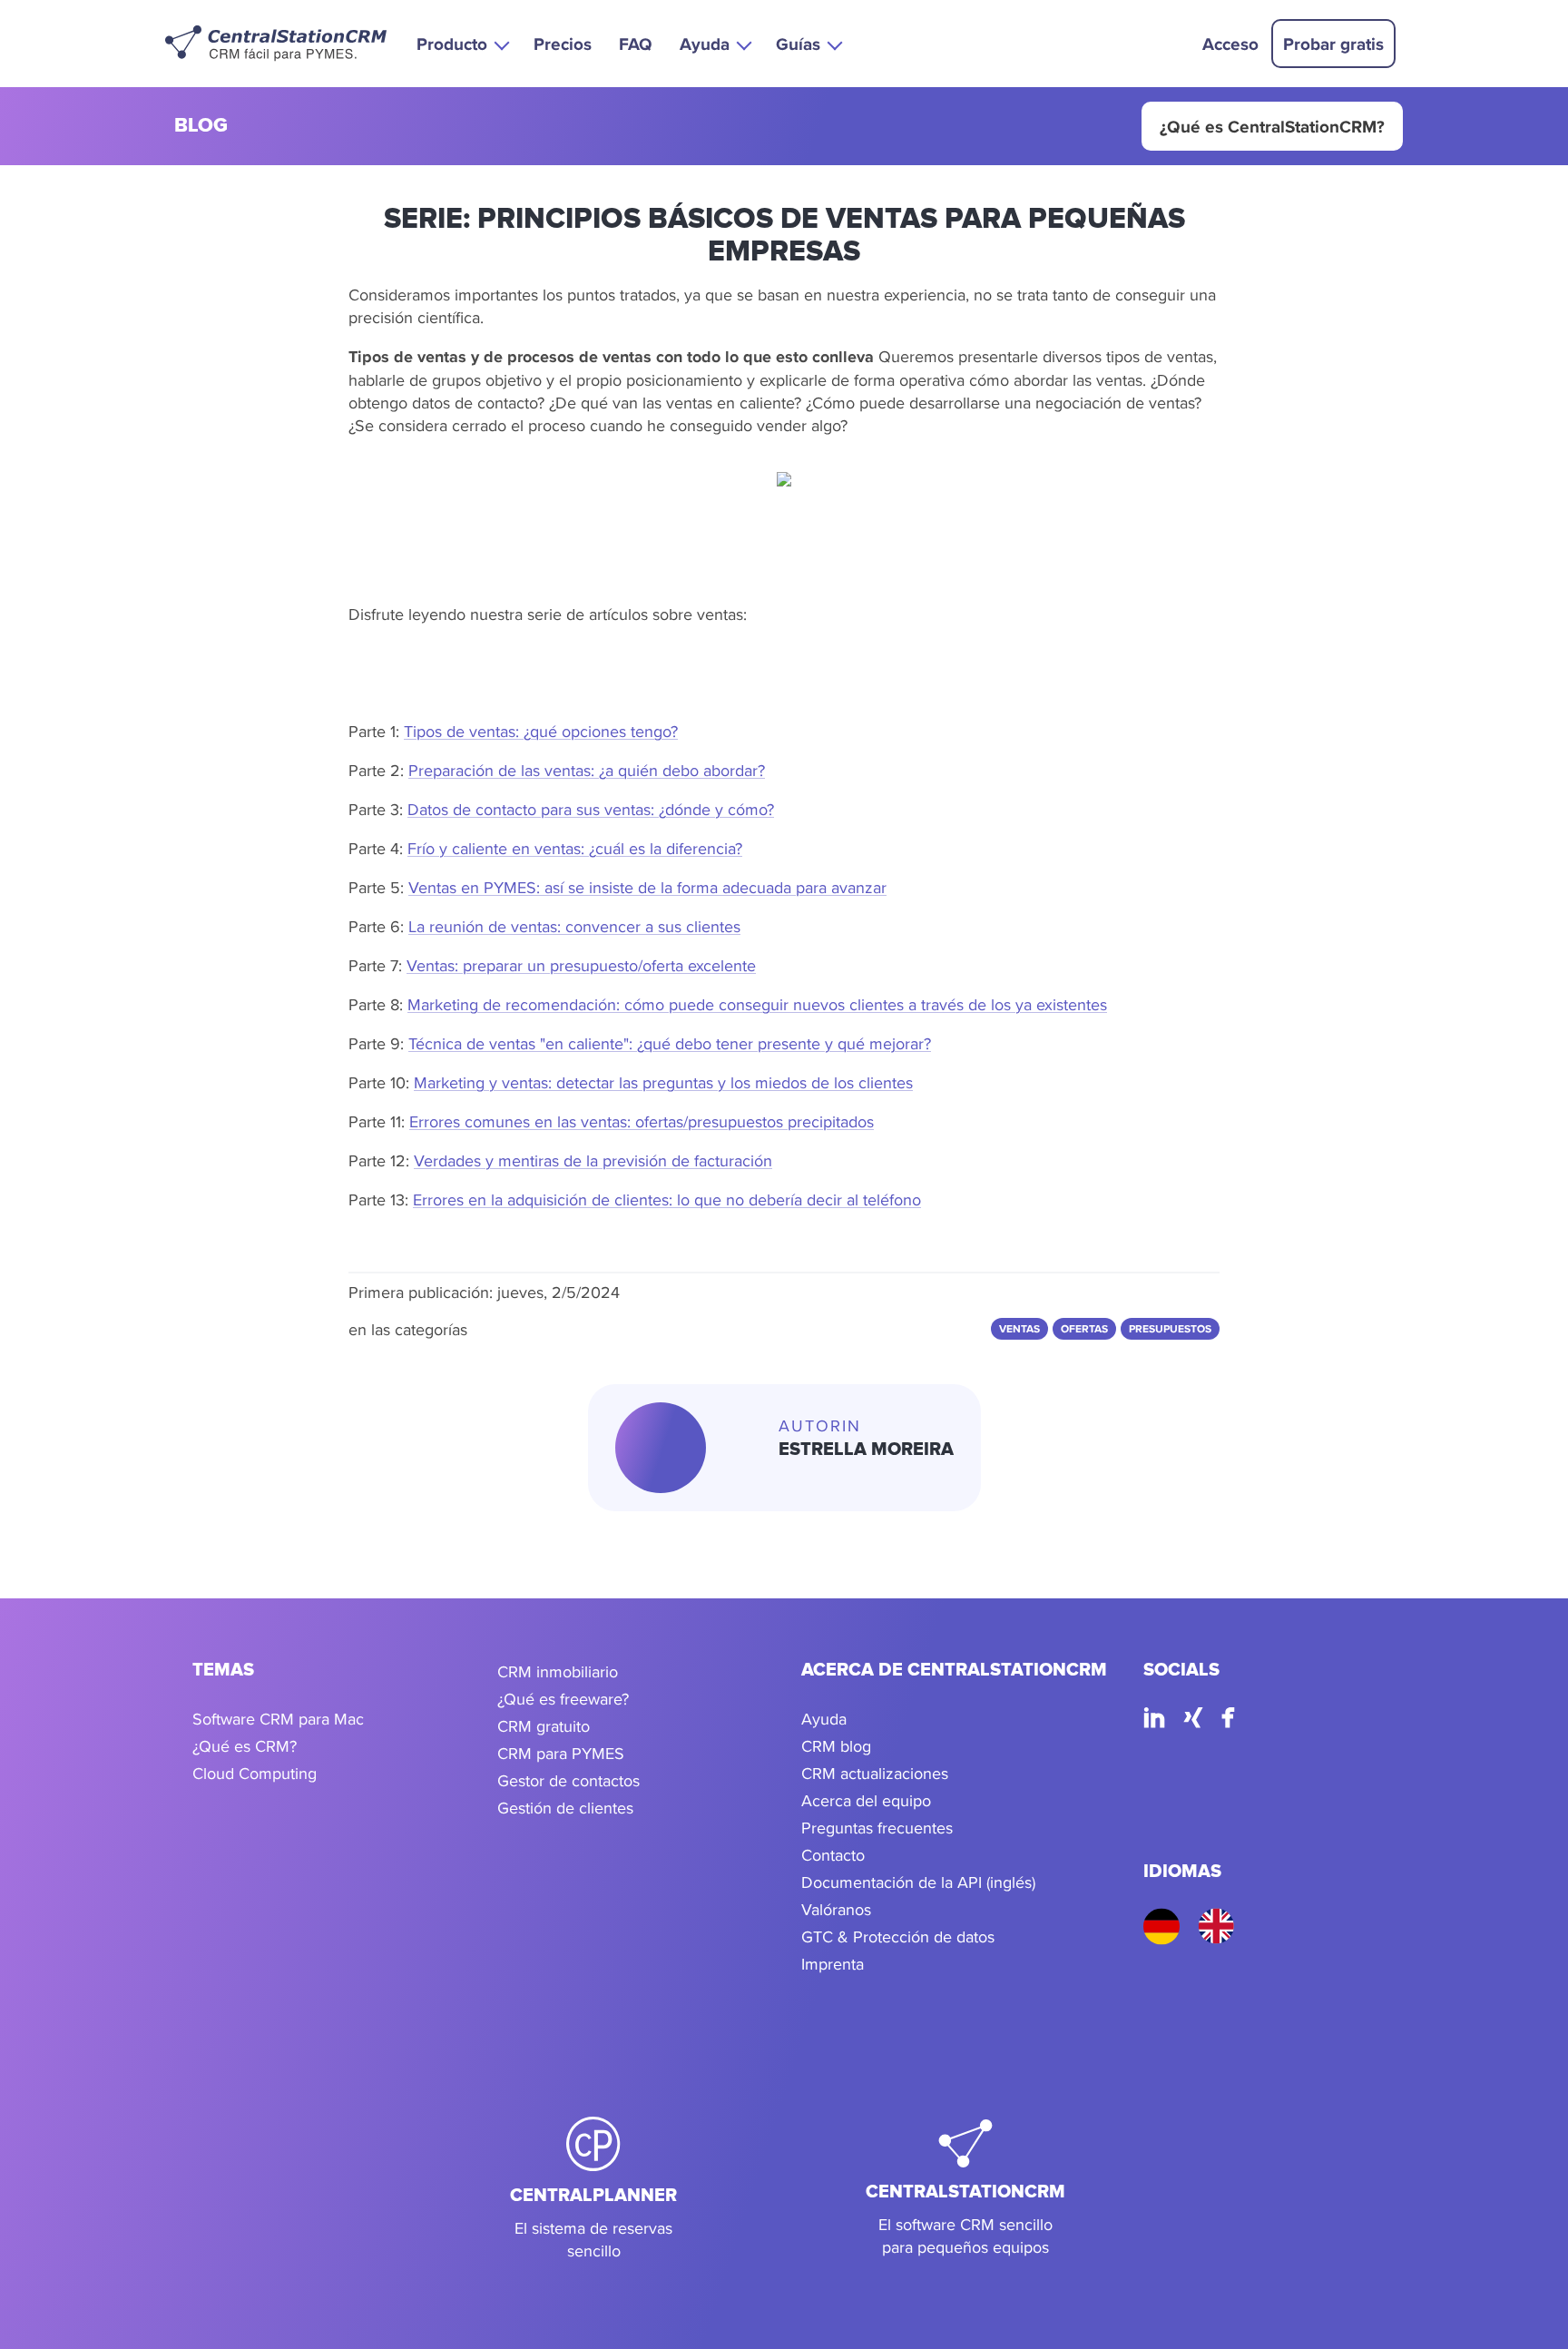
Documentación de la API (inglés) (918, 1882)
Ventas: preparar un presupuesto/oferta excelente (581, 965)
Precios (563, 44)
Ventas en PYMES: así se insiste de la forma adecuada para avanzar (647, 887)
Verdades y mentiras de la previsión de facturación (593, 1160)
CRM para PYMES (561, 1753)
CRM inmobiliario (558, 1671)
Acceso (1230, 44)
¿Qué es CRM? (245, 1746)
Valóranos (836, 1909)
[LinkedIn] (1154, 1720)
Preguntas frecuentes (877, 1828)
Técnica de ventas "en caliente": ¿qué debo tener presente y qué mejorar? (670, 1043)
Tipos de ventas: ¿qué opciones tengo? (541, 731)
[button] (461, 43)
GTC (817, 1936)
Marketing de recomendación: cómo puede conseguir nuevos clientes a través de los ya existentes (757, 1004)
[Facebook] (1228, 1720)
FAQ (636, 44)
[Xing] (1193, 1720)
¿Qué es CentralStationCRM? (1272, 126)
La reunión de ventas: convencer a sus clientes (574, 926)
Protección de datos (924, 1936)
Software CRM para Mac (278, 1719)
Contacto (833, 1855)
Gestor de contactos (568, 1780)
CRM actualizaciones (875, 1773)
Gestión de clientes (565, 1808)
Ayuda (824, 1719)
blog (201, 127)
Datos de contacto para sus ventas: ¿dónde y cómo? (591, 809)
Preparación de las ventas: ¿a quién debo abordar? (587, 770)
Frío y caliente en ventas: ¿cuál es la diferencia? (575, 848)
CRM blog (836, 1746)
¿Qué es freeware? (563, 1699)
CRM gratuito (544, 1726)
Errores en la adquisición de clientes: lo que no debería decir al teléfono (667, 1199)
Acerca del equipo (866, 1800)
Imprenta (833, 1964)
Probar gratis (1333, 44)
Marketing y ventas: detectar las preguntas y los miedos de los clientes (663, 1082)
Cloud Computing (255, 1773)
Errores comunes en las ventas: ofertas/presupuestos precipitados (642, 1121)
